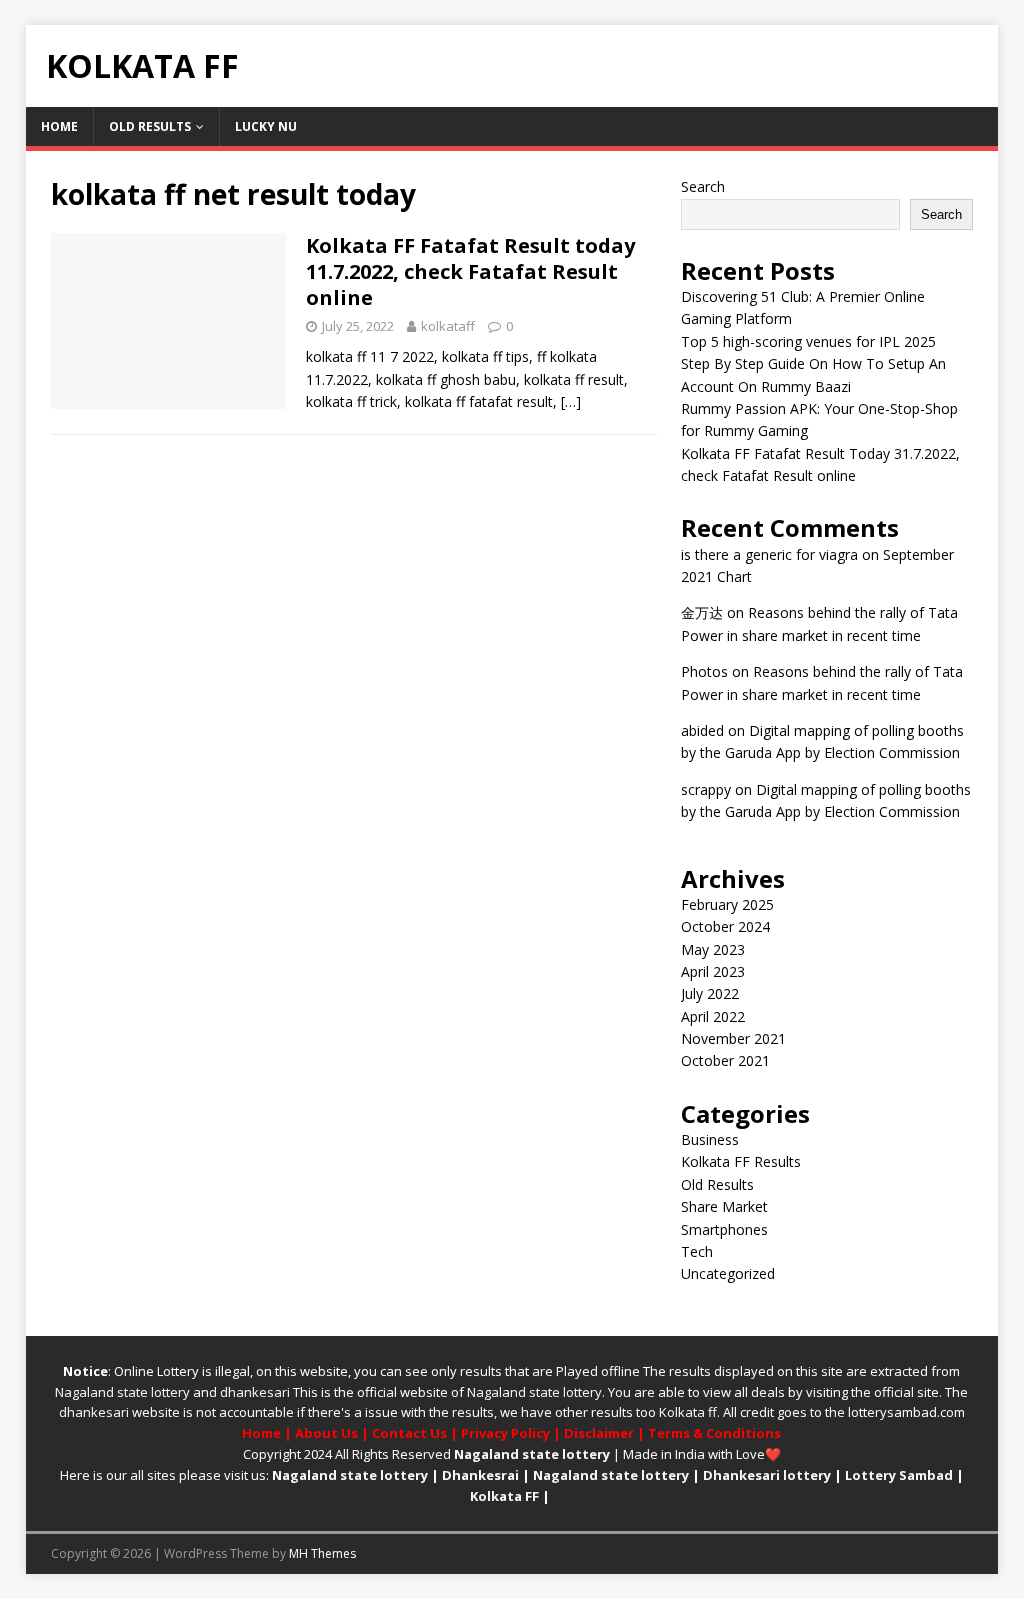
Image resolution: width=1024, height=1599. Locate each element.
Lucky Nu (266, 126)
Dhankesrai (480, 1475)
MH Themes (322, 1553)
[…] (571, 401)
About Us (326, 1433)
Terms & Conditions (714, 1433)
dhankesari (255, 1392)
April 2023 (713, 971)
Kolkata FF (504, 1496)
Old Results (150, 126)
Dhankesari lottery (767, 1475)
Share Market (724, 1206)
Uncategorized (728, 1273)
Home (59, 126)
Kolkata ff (688, 1412)
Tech (697, 1251)
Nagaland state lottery (122, 1392)
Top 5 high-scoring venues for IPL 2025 (808, 341)
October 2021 (725, 1060)
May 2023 (713, 949)
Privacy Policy (505, 1433)
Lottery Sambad (899, 1475)
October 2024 (725, 926)
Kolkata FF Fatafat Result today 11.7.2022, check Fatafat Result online (470, 271)
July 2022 (710, 993)
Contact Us (409, 1433)
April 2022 (713, 1016)
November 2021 (733, 1038)
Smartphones (724, 1229)
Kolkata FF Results (741, 1161)
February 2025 (727, 904)
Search (703, 186)
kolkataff (448, 326)
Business (710, 1139)
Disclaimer (599, 1433)
